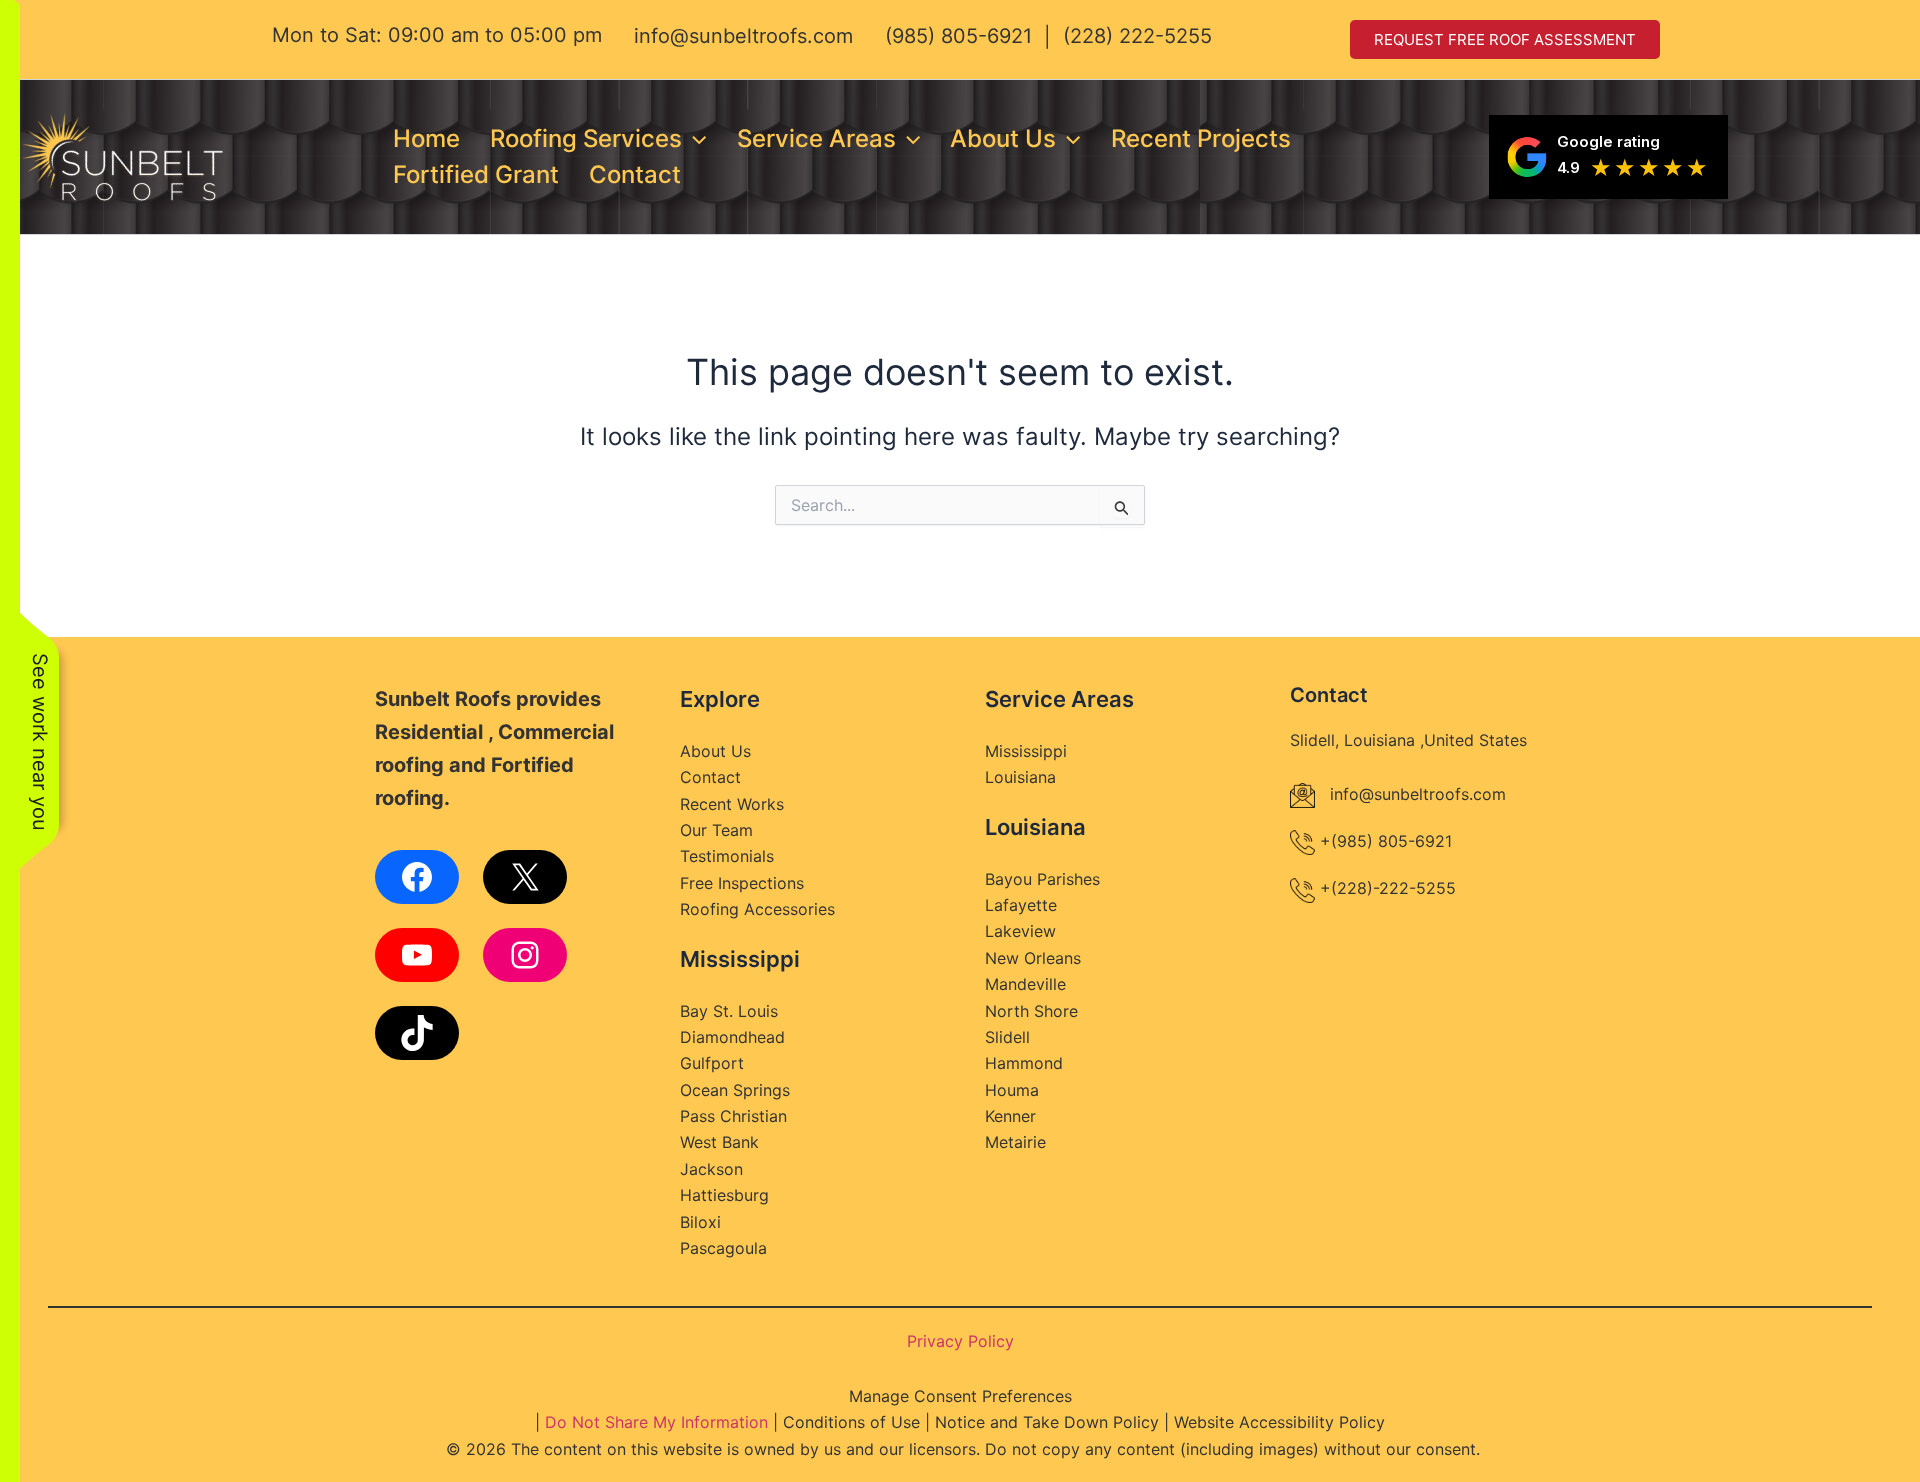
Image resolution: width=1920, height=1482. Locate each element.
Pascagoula (723, 1248)
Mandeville (1025, 984)
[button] (694, 139)
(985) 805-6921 (958, 36)
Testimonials (727, 856)
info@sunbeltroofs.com (743, 36)
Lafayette (1021, 905)
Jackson (711, 1169)
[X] (525, 877)
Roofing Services (586, 138)
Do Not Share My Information (656, 1422)
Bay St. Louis (729, 1011)
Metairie (1015, 1142)
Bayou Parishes (1042, 879)
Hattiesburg (724, 1195)
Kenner (1010, 1116)
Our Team (716, 830)
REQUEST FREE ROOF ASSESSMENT (1505, 39)
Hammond (1024, 1063)
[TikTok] (417, 1033)
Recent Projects (1201, 138)
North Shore (1031, 1011)
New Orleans (1033, 958)
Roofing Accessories (757, 909)
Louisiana (1020, 777)
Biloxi (700, 1222)
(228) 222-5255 (1137, 36)
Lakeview (1020, 931)
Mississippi (1026, 751)
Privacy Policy (960, 1341)
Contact (635, 174)
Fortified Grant (476, 174)
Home (426, 138)
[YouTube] (417, 955)
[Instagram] (525, 955)
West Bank (719, 1142)
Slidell (1007, 1037)
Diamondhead (732, 1037)
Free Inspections (742, 883)
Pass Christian (733, 1116)
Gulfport (712, 1063)
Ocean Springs (735, 1090)
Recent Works (732, 804)
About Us (1003, 138)
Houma (1012, 1090)
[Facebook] (417, 877)
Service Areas (816, 138)
